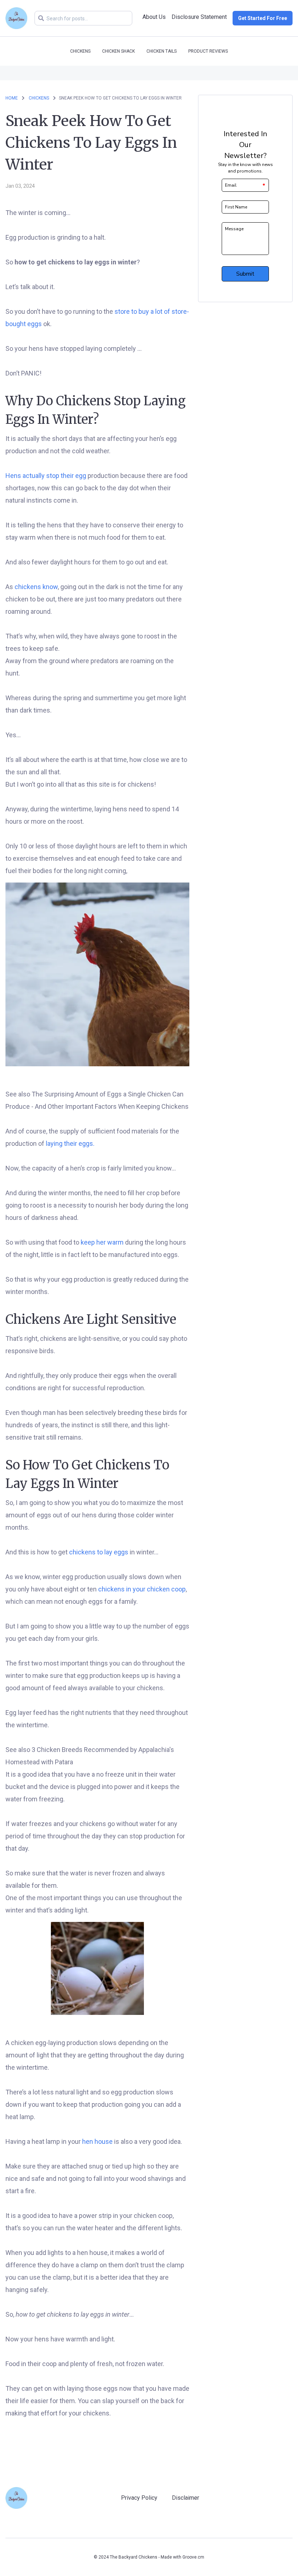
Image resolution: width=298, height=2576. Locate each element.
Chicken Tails (162, 51)
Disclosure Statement (199, 17)
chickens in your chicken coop (142, 1589)
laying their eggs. (70, 1143)
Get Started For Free (263, 18)
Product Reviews (208, 51)
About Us (154, 17)
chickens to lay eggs (99, 1552)
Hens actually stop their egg (46, 476)
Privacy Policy (139, 2498)
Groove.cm (193, 2557)
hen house (97, 2141)
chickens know (36, 587)
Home (12, 98)
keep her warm (102, 1242)
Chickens (80, 51)
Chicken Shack (118, 51)
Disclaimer (186, 2498)
